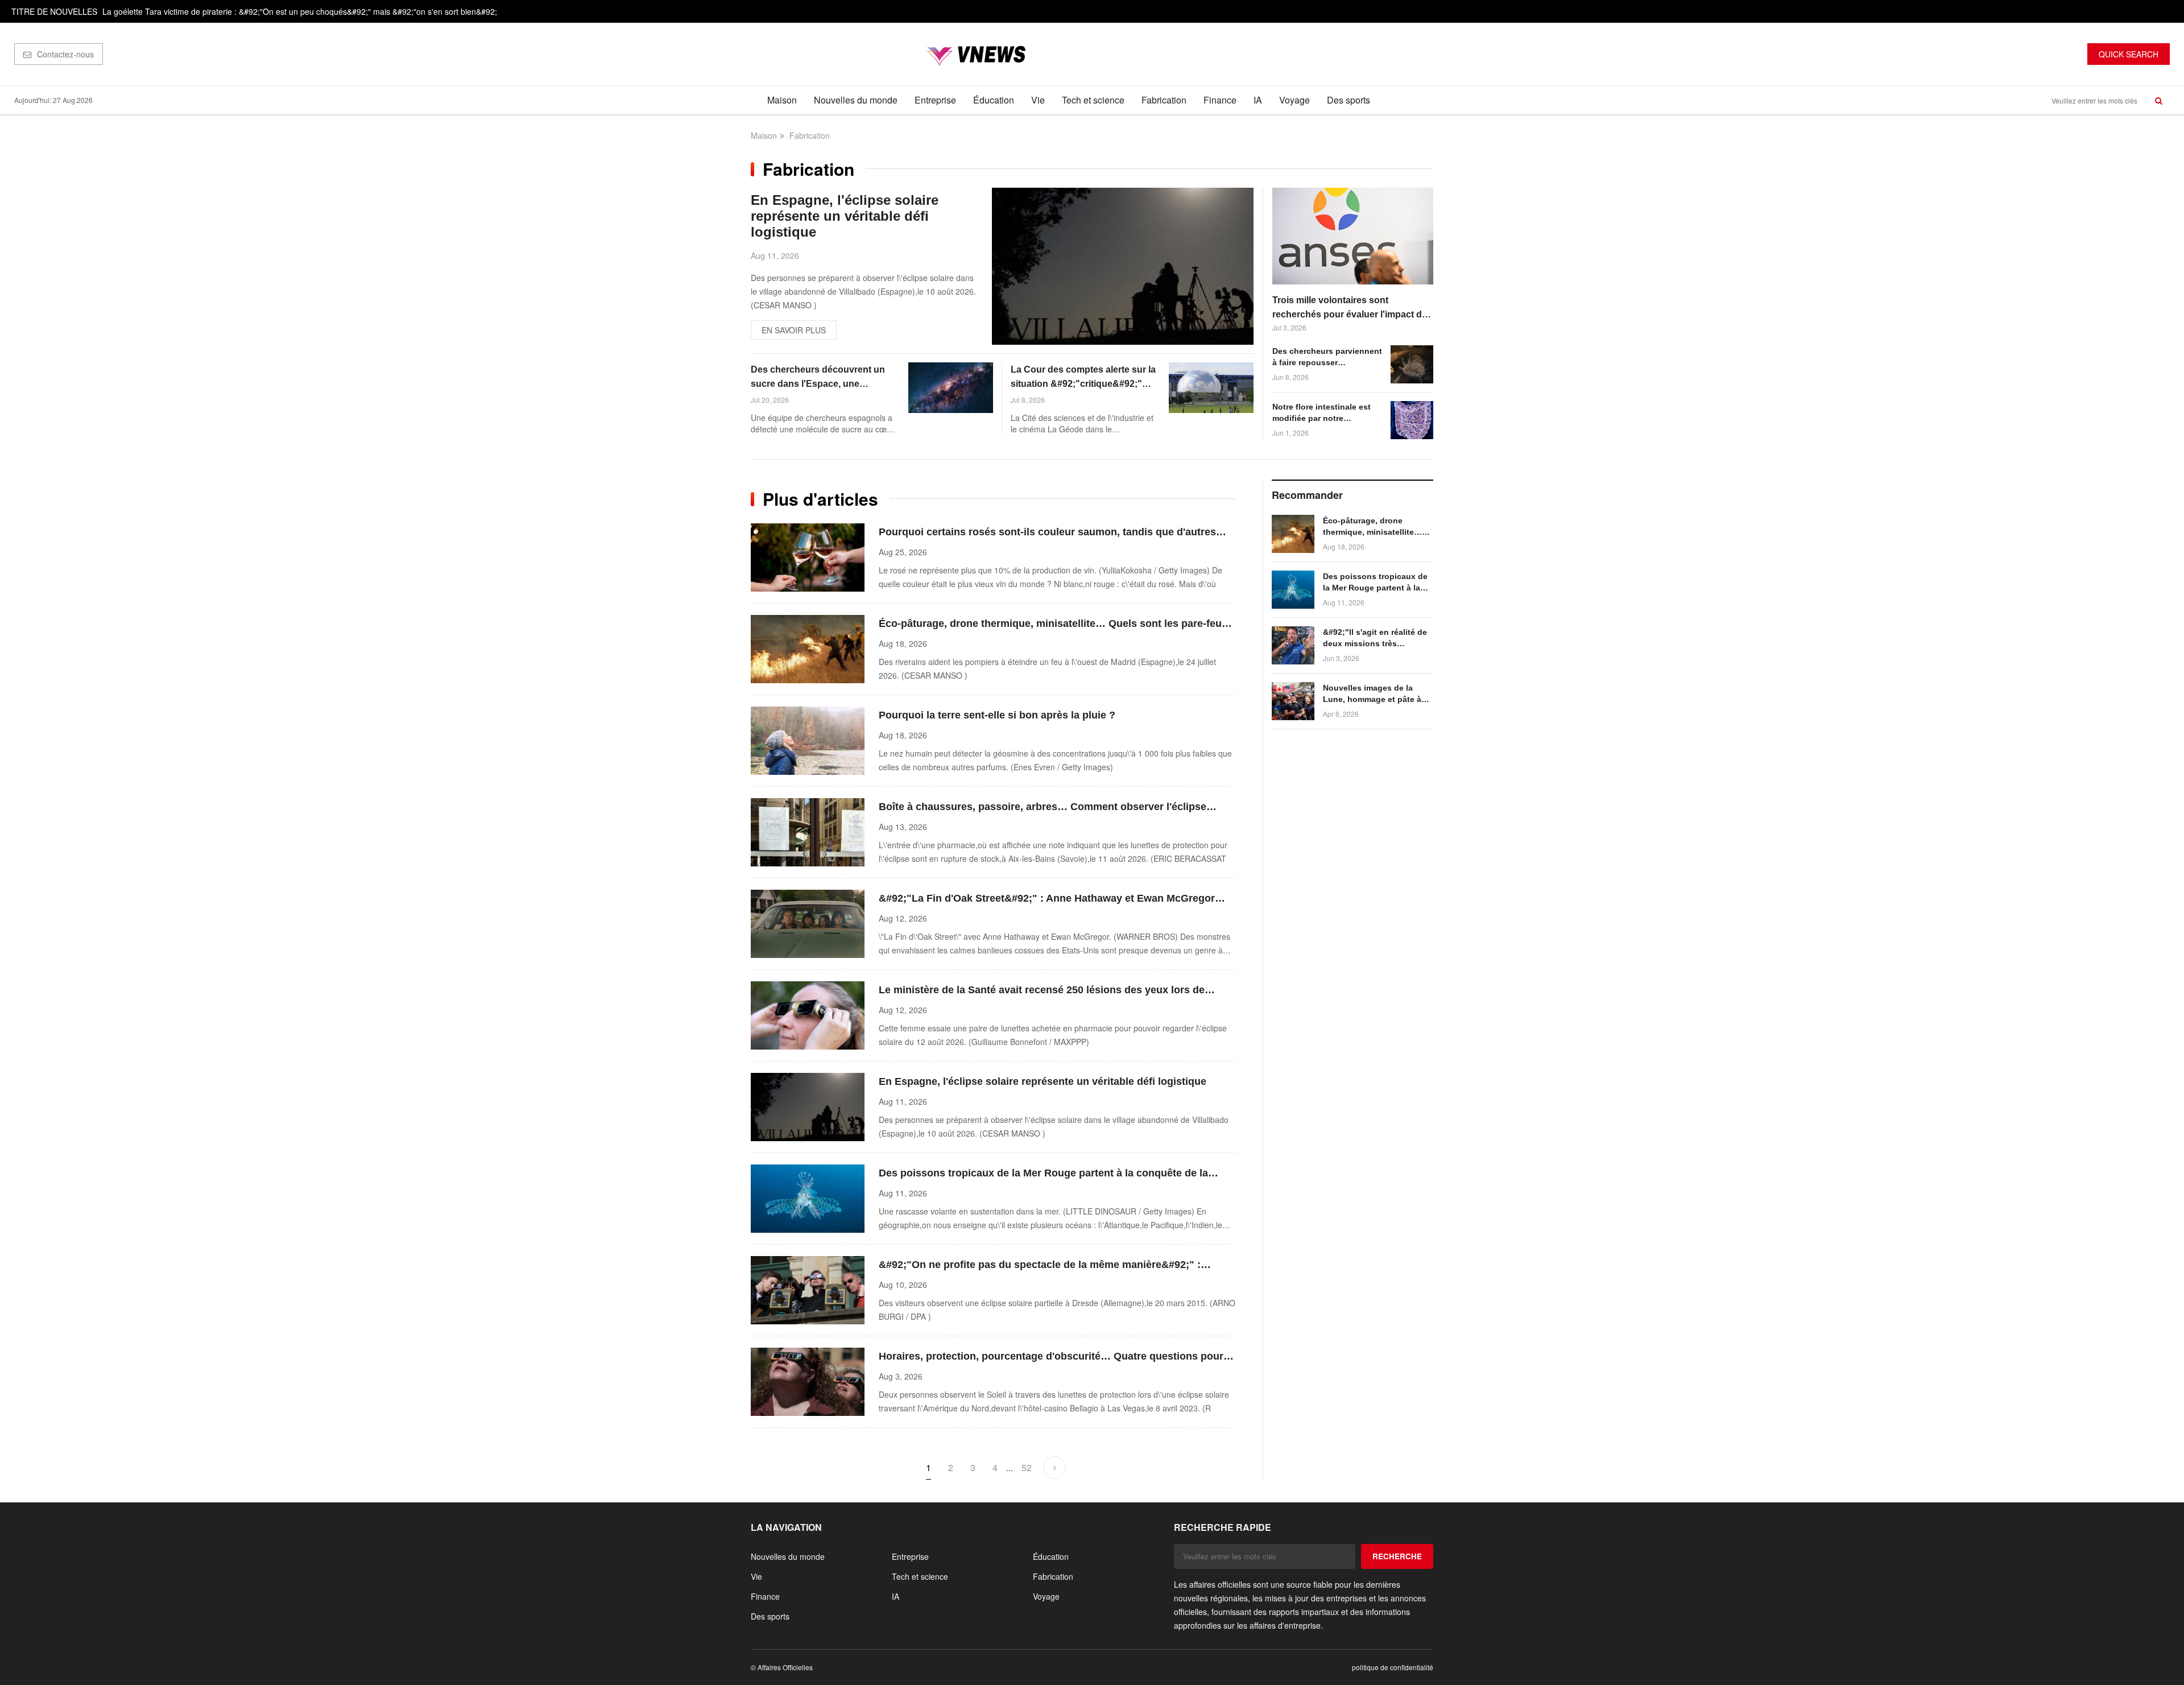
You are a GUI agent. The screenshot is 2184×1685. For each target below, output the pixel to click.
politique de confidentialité (1393, 1667)
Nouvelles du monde (856, 100)
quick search (2129, 54)
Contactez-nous (65, 54)
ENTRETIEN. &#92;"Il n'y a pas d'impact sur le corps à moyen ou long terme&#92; (250, 19)
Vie (1038, 100)
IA (1258, 100)
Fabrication (1164, 100)
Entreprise (935, 100)
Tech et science (1093, 100)
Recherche (1397, 1556)
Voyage (1294, 100)
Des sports (1349, 100)
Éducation (994, 100)
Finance (1220, 100)
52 (1027, 1467)
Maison (782, 100)
